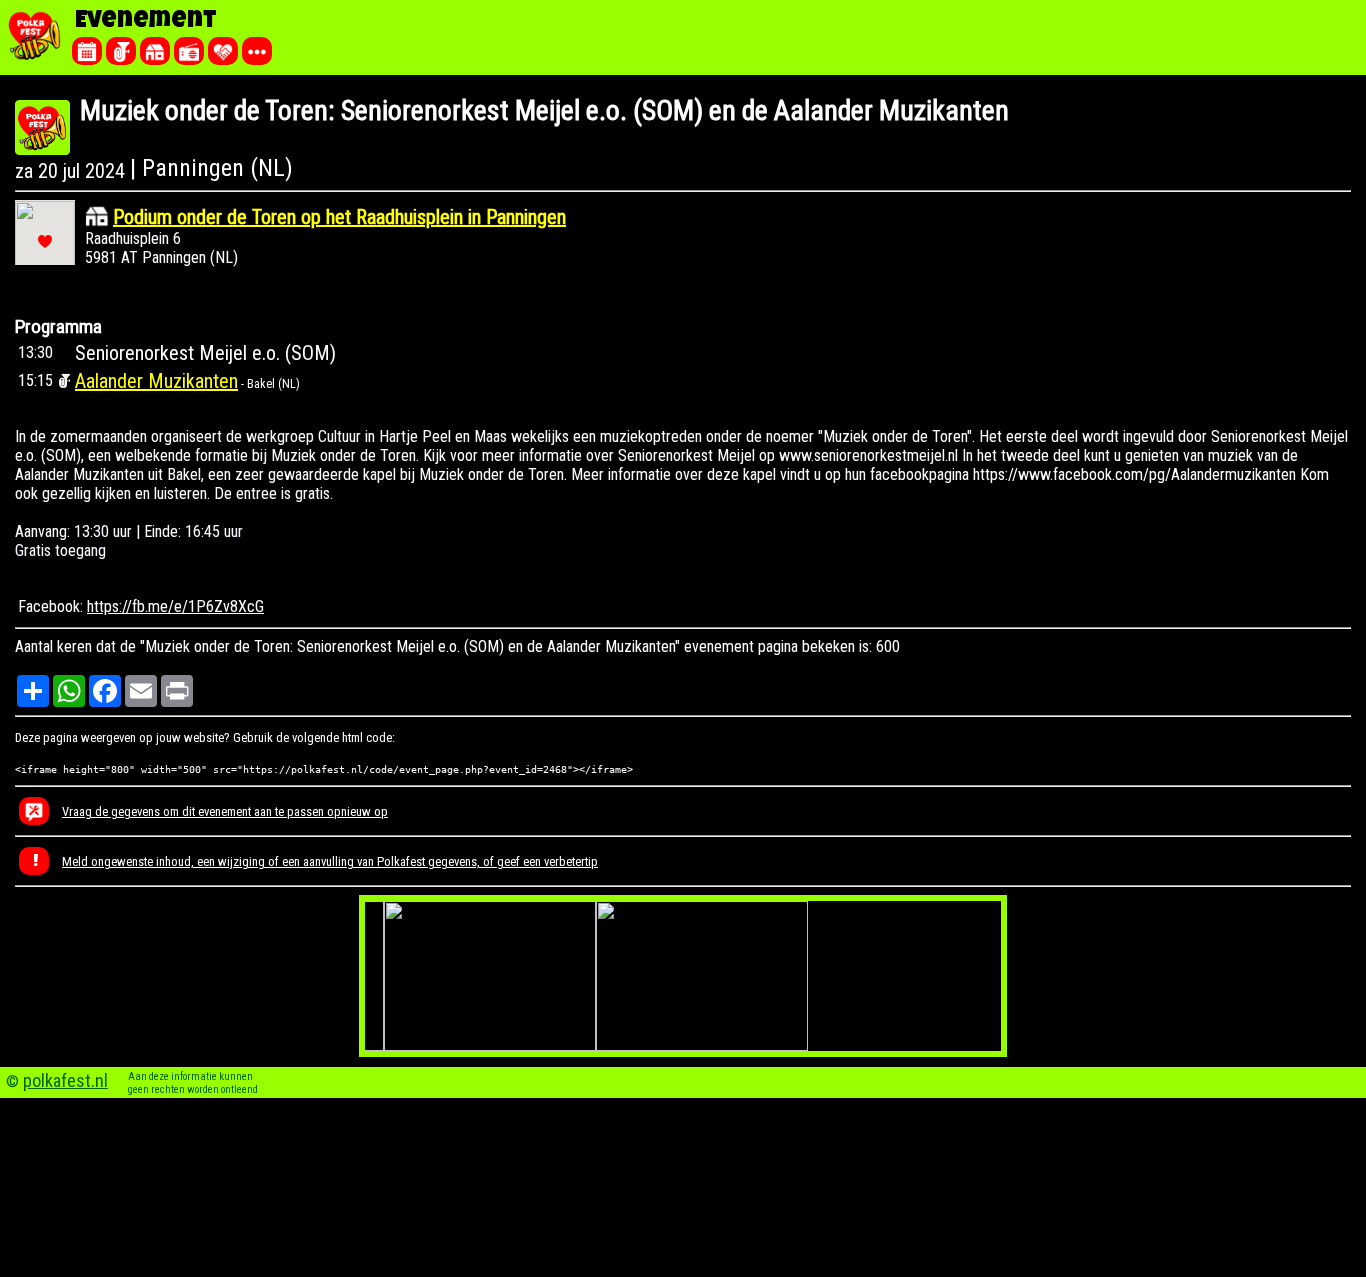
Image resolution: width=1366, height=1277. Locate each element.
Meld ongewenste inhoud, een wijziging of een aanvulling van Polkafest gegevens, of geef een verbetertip (330, 861)
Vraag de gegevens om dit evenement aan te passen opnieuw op (225, 811)
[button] (45, 241)
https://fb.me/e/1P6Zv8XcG (175, 606)
